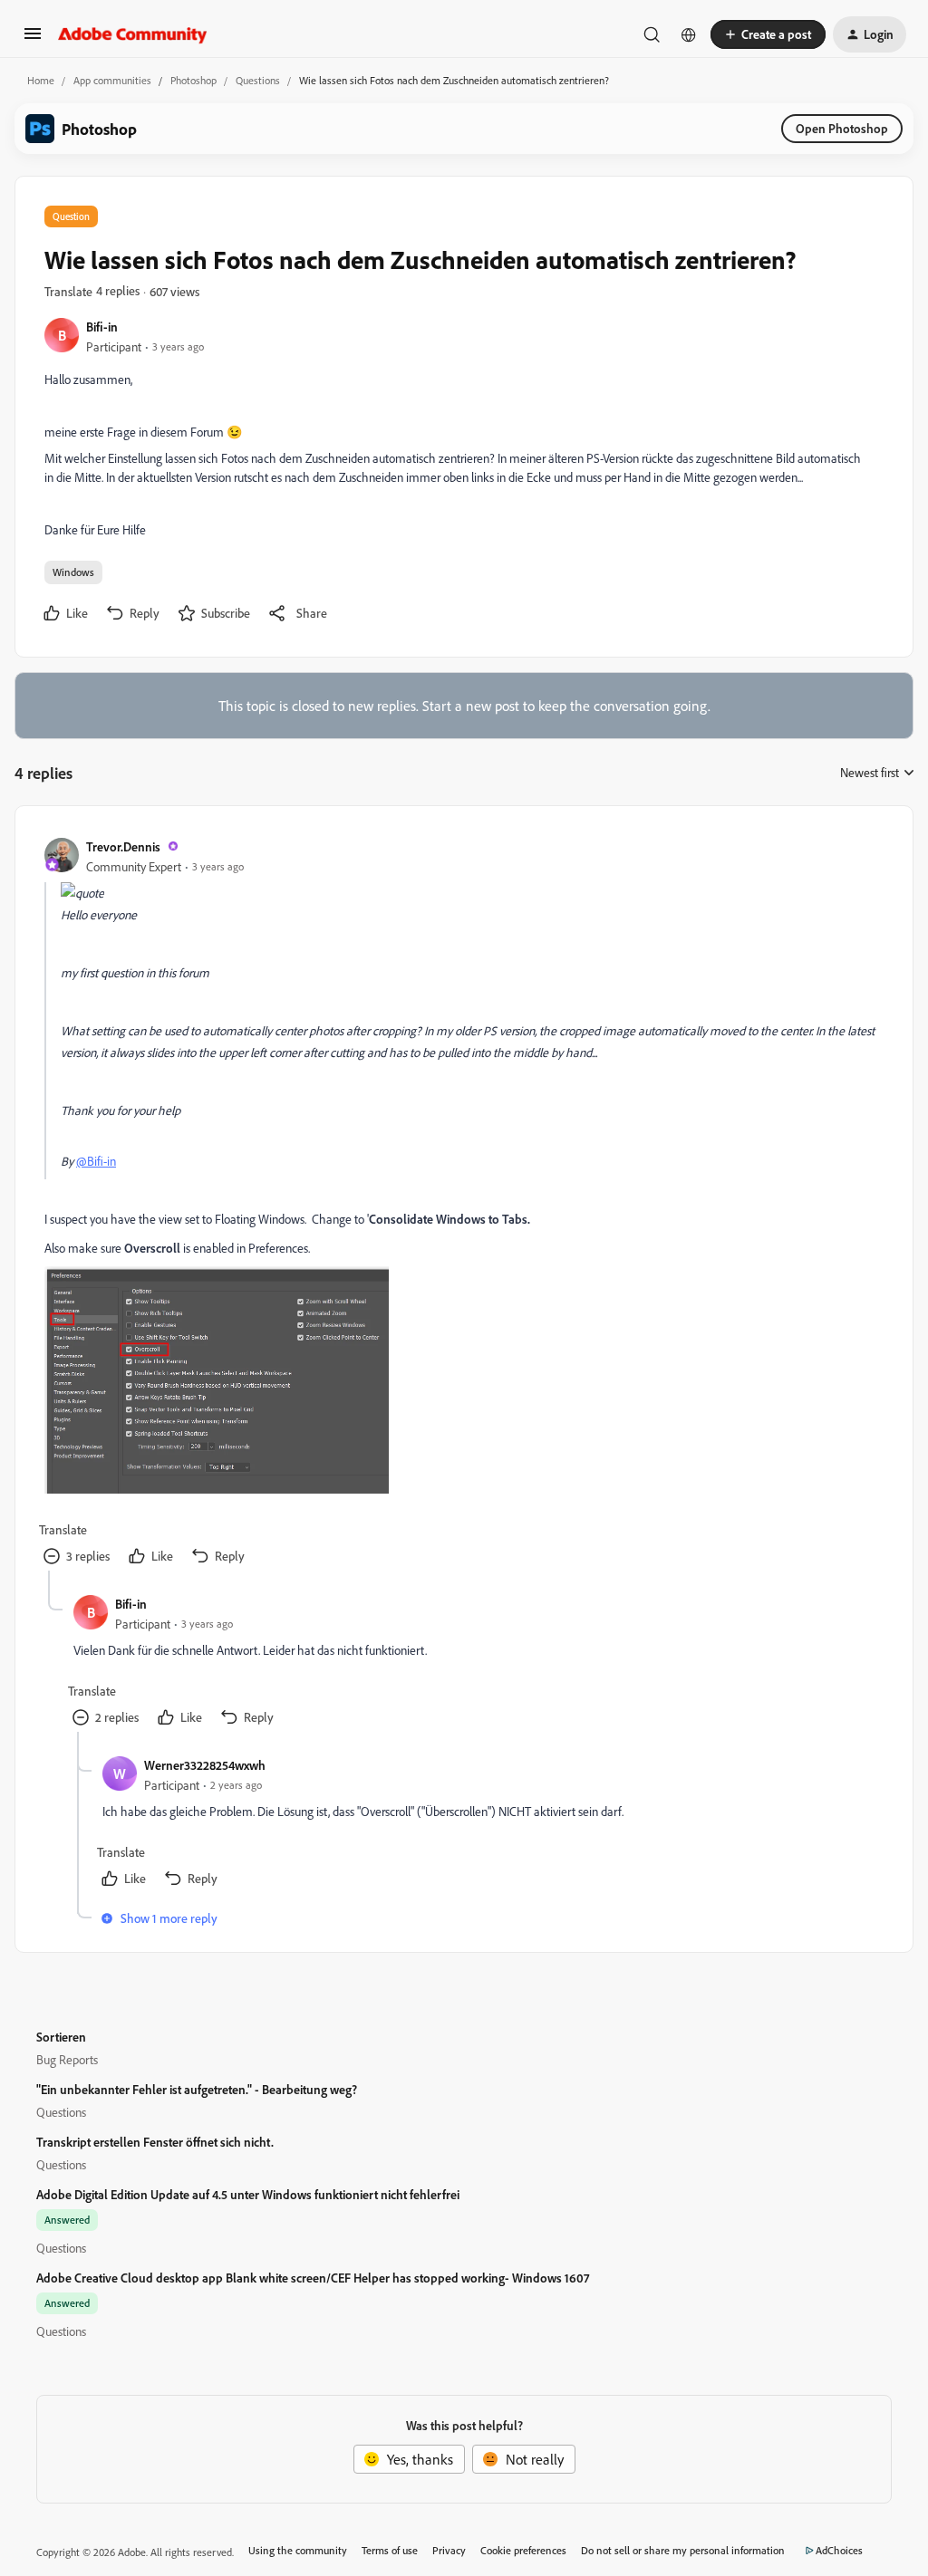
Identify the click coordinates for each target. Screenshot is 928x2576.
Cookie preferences (523, 2550)
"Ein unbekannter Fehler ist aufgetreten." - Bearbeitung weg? (197, 2089)
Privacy (449, 2550)
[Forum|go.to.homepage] (133, 34)
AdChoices (839, 2550)
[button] (33, 39)
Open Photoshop (842, 128)
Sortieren (61, 2037)
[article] (463, 1203)
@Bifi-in (96, 1161)
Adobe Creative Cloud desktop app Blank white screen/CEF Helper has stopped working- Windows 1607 (313, 2278)
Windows (73, 572)
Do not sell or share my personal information (683, 2550)
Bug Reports (67, 2059)
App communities (112, 80)
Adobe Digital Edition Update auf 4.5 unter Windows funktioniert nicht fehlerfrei (248, 2194)
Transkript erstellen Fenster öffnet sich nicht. (155, 2142)
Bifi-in (102, 327)
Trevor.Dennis (123, 846)
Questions (258, 80)
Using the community (298, 2550)
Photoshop (193, 80)
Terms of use (390, 2550)
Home (41, 80)
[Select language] (689, 34)
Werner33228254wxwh (205, 1765)
